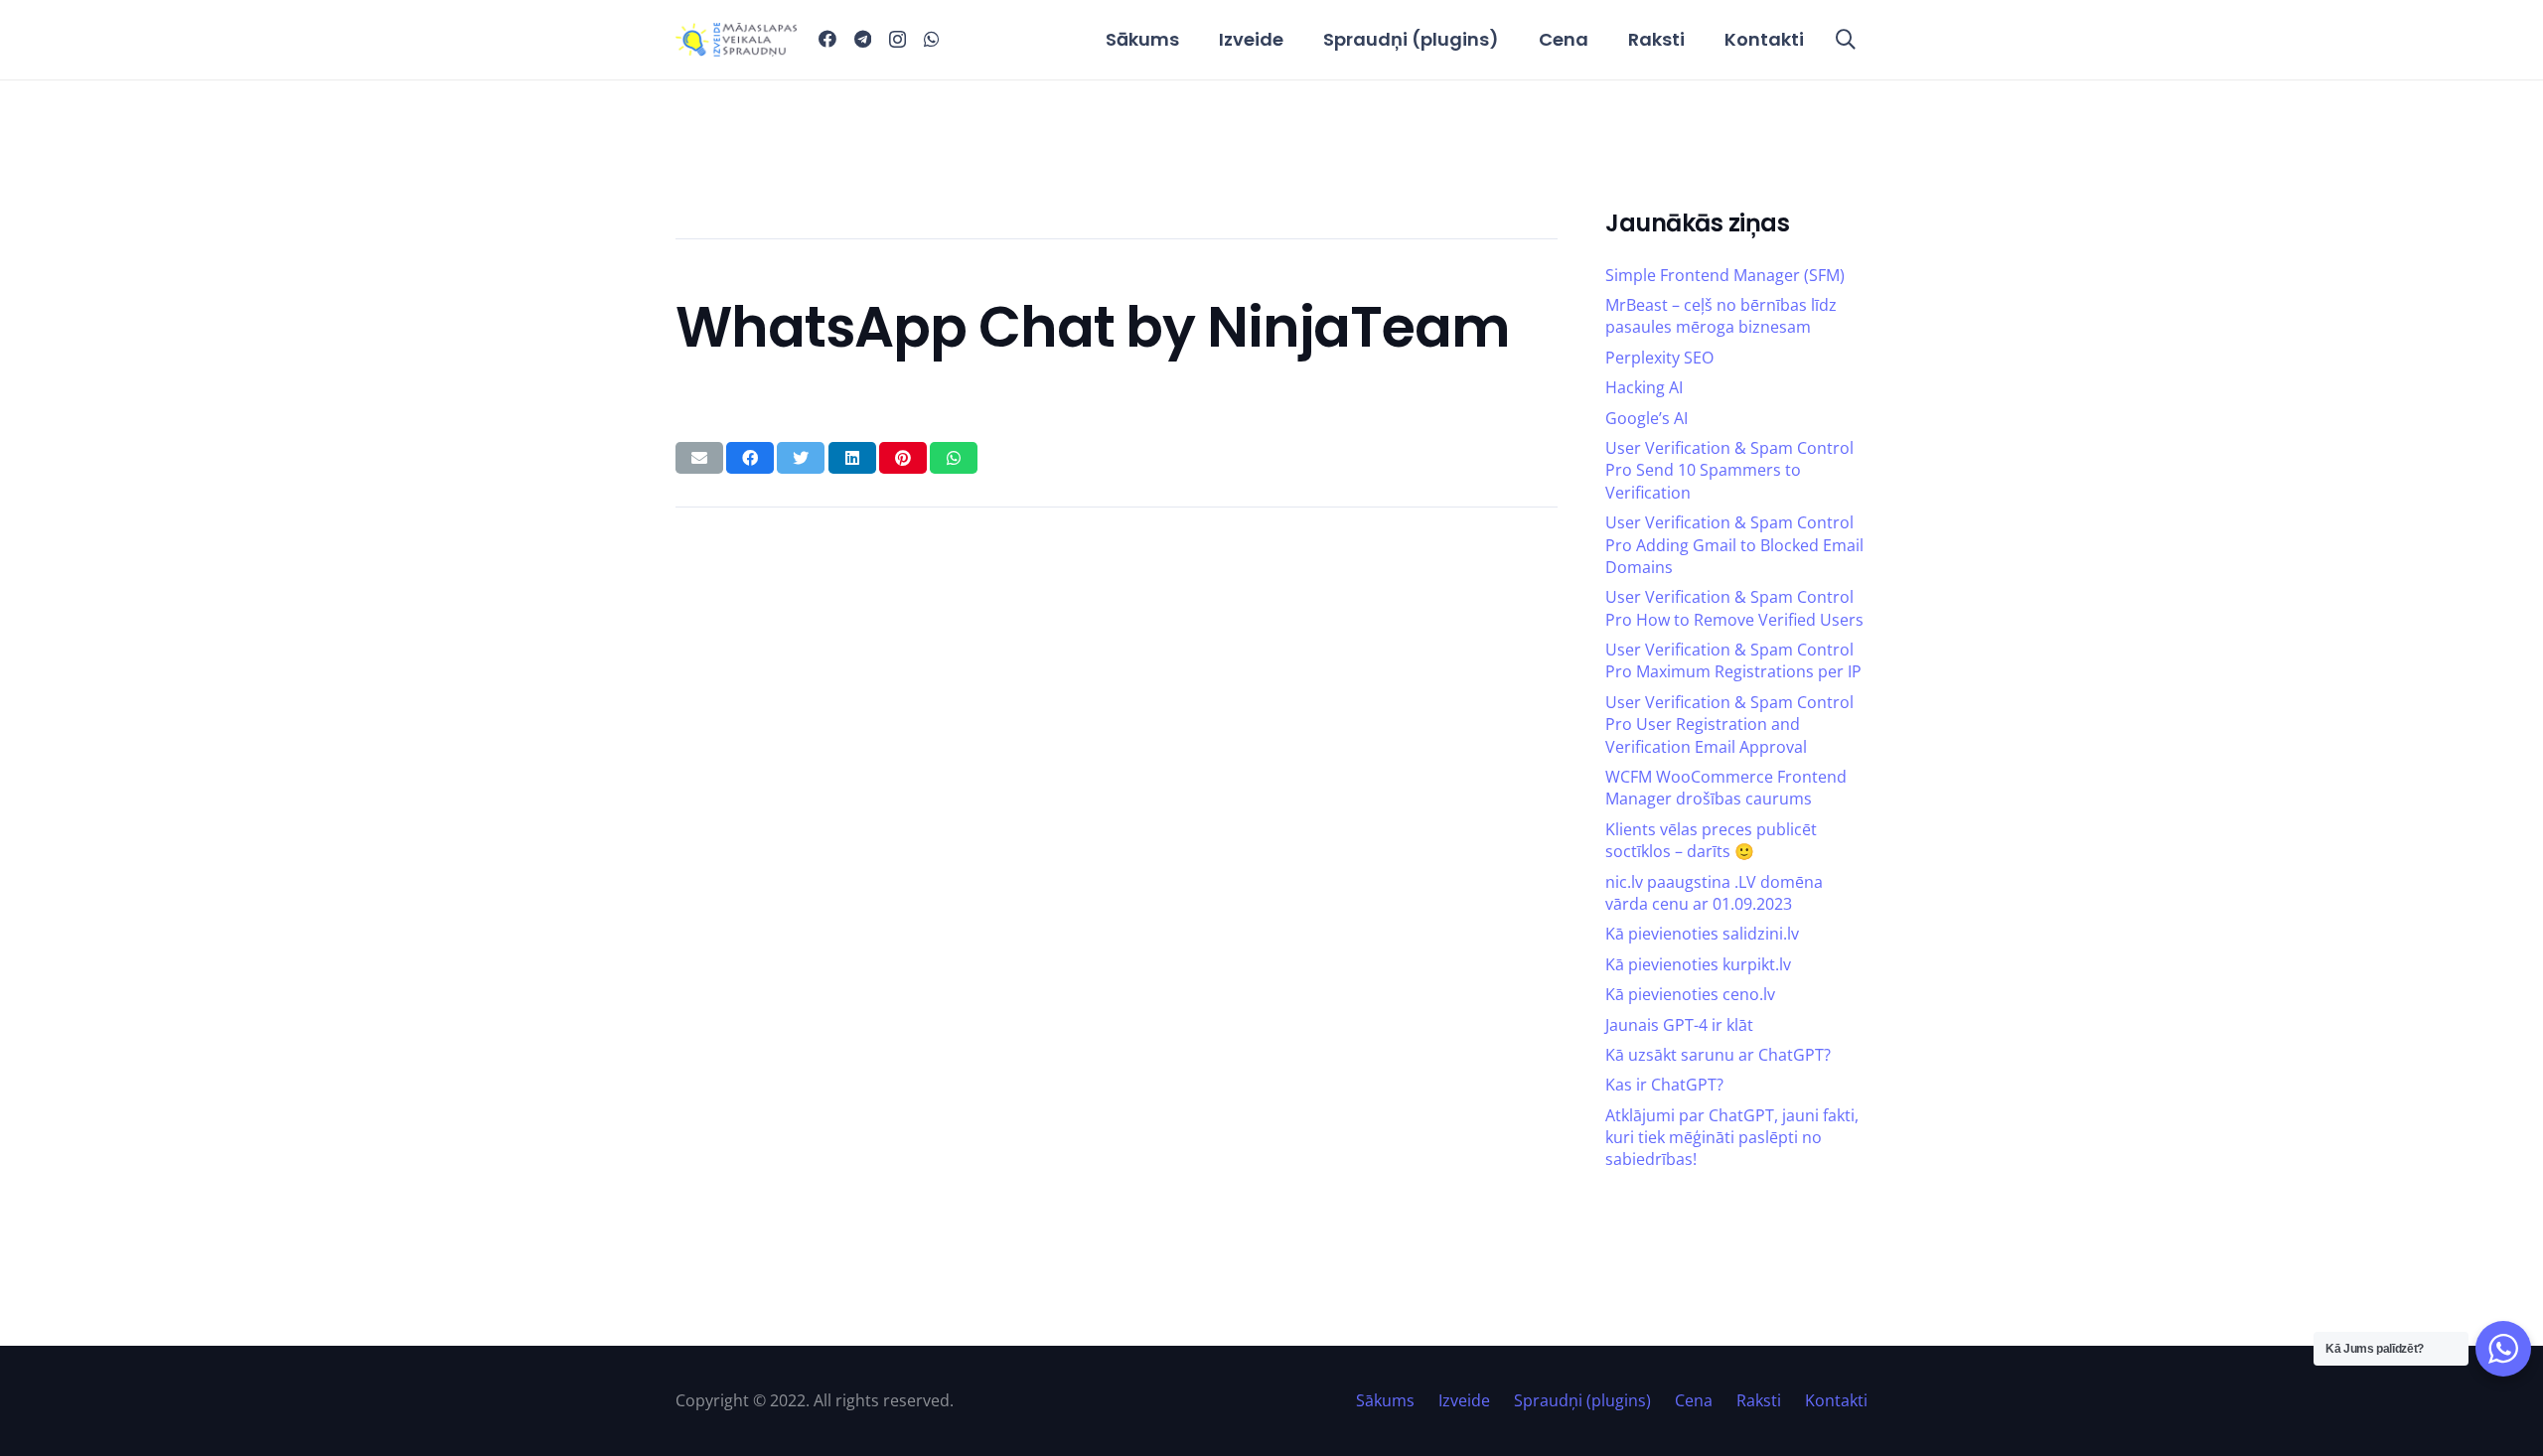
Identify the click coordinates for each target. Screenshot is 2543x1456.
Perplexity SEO (1659, 358)
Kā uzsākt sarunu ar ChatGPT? (1718, 1055)
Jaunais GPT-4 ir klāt (1679, 1025)
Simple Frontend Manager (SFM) (1725, 275)
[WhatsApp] (932, 39)
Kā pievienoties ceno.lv (1690, 994)
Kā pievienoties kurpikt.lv (1698, 964)
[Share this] (750, 458)
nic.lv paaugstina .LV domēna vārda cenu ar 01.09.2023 (1714, 893)
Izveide (1464, 1400)
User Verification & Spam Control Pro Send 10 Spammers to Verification (1729, 470)
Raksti (1759, 1400)
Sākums (1385, 1400)
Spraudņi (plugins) (1582, 1400)
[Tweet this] (801, 458)
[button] (1846, 40)
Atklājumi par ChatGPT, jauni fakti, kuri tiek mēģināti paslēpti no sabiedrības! (1732, 1138)
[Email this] (699, 458)
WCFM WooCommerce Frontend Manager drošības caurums (1726, 788)
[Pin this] (903, 458)
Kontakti (1836, 1400)
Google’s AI (1646, 418)
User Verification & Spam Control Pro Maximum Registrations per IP (1733, 660)
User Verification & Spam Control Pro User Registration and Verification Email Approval (1729, 725)
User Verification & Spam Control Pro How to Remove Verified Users (1734, 608)
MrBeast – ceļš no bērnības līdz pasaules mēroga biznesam (1721, 316)
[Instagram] (898, 40)
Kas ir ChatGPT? (1664, 1085)
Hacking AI (1644, 387)
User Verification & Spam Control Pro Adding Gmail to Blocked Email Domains (1734, 545)
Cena (1694, 1400)
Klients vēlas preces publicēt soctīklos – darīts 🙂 (1711, 840)
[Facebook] (827, 39)
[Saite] (736, 40)
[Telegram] (863, 39)
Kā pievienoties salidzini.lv (1702, 934)
